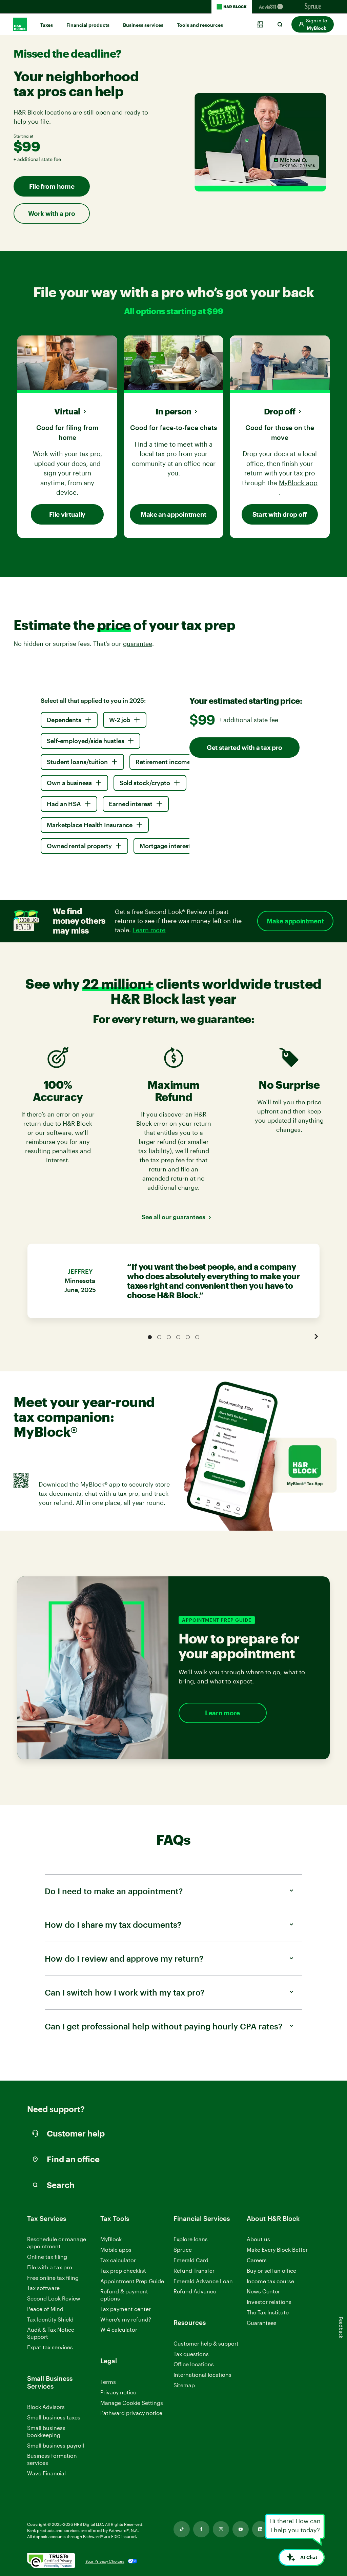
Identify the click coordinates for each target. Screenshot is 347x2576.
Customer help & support (206, 2344)
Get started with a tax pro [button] (244, 747)
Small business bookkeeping (46, 2431)
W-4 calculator (119, 2329)
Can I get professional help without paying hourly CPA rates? (164, 2026)
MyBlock (111, 2239)
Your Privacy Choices (105, 2561)
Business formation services (52, 2459)
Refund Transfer (194, 2271)
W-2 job (120, 720)
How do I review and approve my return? (124, 1958)
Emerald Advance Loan (203, 2281)
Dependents (64, 720)
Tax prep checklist (123, 2271)
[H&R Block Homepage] (232, 7)
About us (258, 2239)
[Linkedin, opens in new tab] (260, 2529)
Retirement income (163, 762)
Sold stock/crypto (145, 783)
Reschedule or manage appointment (57, 2243)
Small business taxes (54, 2417)
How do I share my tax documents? (113, 1925)
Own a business (69, 783)
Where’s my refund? (126, 2319)
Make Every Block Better (277, 2250)
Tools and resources (200, 25)
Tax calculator (118, 2260)
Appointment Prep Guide (132, 2281)
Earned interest (131, 804)
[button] (313, 24)
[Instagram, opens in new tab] (221, 2529)
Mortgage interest (165, 846)
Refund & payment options (124, 2295)
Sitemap (184, 2385)
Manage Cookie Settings (132, 2403)
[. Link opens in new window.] (51, 2561)
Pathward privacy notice (131, 2413)
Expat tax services (50, 2347)
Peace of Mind (45, 2309)
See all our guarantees (173, 1217)
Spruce (183, 2250)
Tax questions (191, 2354)
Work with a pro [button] (52, 213)
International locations (202, 2375)
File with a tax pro (50, 2267)
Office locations (194, 2364)
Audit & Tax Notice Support (51, 2333)
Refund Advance (195, 2291)
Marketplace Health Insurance (90, 825)
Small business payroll (56, 2445)
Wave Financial (46, 2473)
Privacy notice (118, 2392)
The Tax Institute (268, 2313)
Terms (108, 2382)
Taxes (47, 25)
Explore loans (191, 2239)
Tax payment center (126, 2309)
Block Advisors (46, 2407)
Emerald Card (191, 2260)
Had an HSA (64, 804)
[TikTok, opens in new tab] (182, 2529)
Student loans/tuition (77, 762)
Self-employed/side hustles (85, 741)
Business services (143, 25)
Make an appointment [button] (173, 514)
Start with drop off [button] (280, 514)
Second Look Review (54, 2298)
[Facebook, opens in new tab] (201, 2529)
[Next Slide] (316, 1336)
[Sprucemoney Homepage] (313, 7)
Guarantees (262, 2323)
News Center (263, 2291)
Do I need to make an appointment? (114, 1891)
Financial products (88, 25)
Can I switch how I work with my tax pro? (125, 1992)
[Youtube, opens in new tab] (241, 2529)
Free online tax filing (53, 2278)
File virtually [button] (67, 514)
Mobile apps (116, 2250)
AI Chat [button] (309, 2557)
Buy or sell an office (271, 2271)
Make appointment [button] (295, 921)
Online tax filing (47, 2257)
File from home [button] (52, 186)
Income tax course (270, 2281)
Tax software (43, 2288)
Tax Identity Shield (50, 2319)
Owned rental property (79, 846)
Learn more (222, 1713)
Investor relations (269, 2302)
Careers (257, 2260)
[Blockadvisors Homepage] (272, 7)
